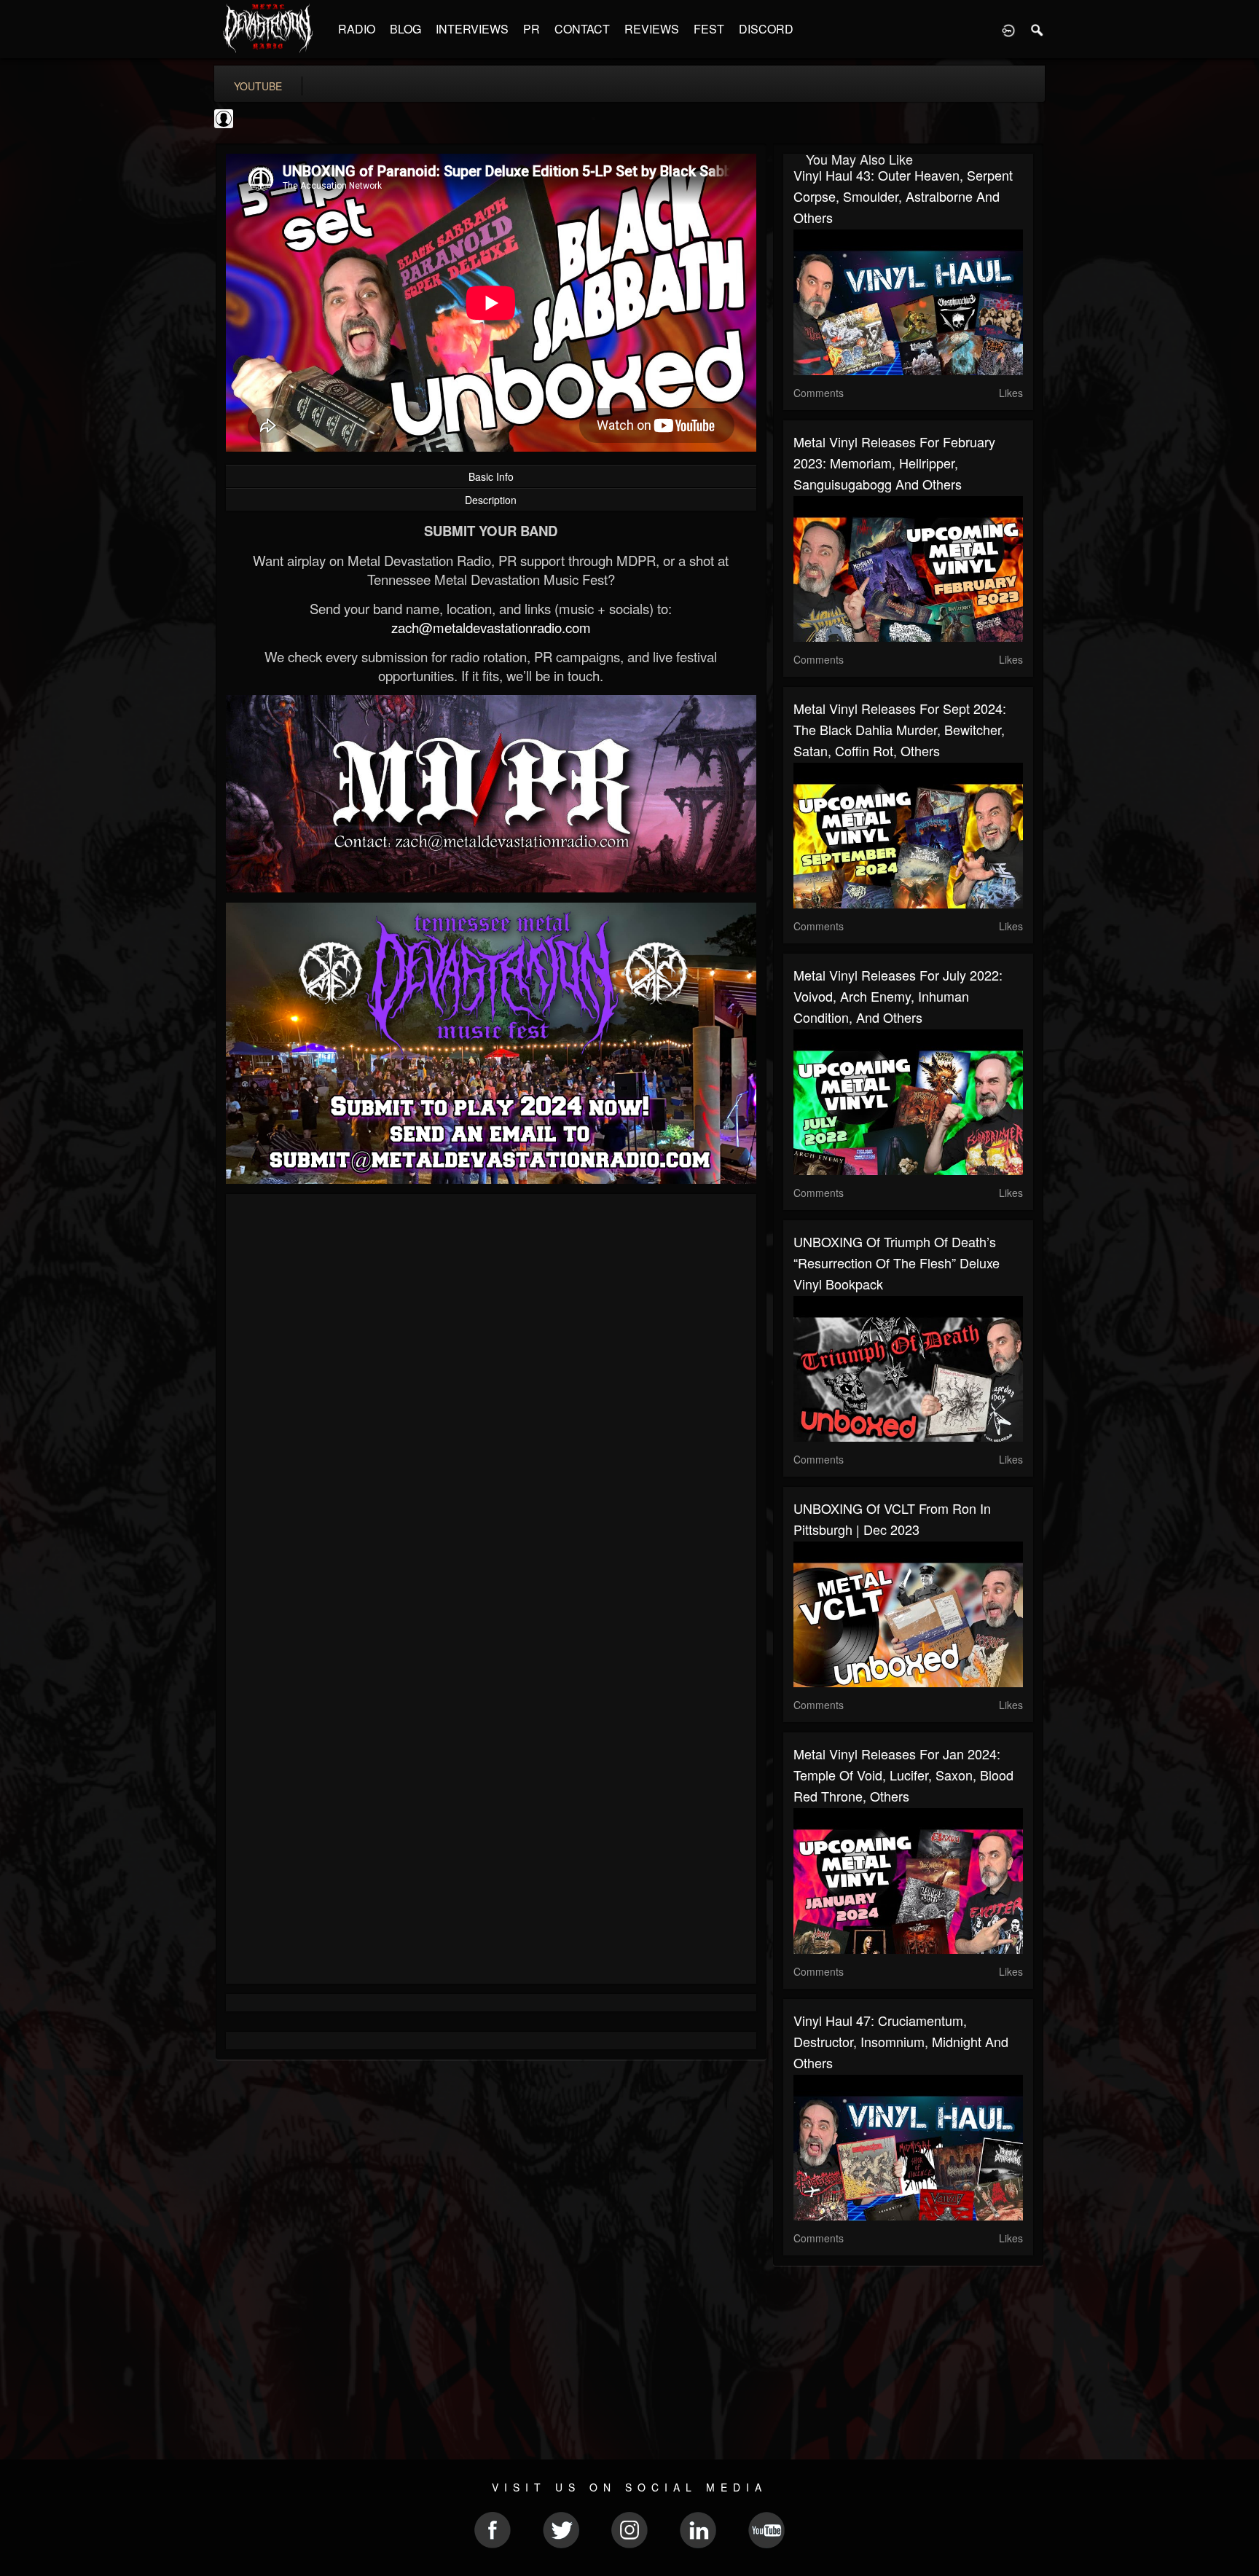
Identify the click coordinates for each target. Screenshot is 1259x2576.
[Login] (1008, 29)
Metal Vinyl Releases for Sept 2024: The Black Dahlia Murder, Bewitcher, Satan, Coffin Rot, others (900, 729)
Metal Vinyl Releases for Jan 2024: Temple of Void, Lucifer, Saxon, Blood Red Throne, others (903, 1775)
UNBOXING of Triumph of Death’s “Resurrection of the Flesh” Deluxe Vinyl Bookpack (897, 1263)
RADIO (357, 29)
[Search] (1038, 29)
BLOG (405, 29)
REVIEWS (652, 29)
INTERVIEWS (472, 29)
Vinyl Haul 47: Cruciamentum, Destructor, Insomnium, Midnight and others (901, 2041)
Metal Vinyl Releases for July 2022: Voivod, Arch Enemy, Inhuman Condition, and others (898, 996)
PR (532, 29)
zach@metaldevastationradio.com (491, 627)
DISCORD (766, 29)
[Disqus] (491, 1399)
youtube (258, 86)
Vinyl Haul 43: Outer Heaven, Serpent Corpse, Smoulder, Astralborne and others (903, 196)
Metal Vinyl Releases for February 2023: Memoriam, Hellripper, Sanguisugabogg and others (894, 463)
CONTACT (582, 29)
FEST (709, 29)
